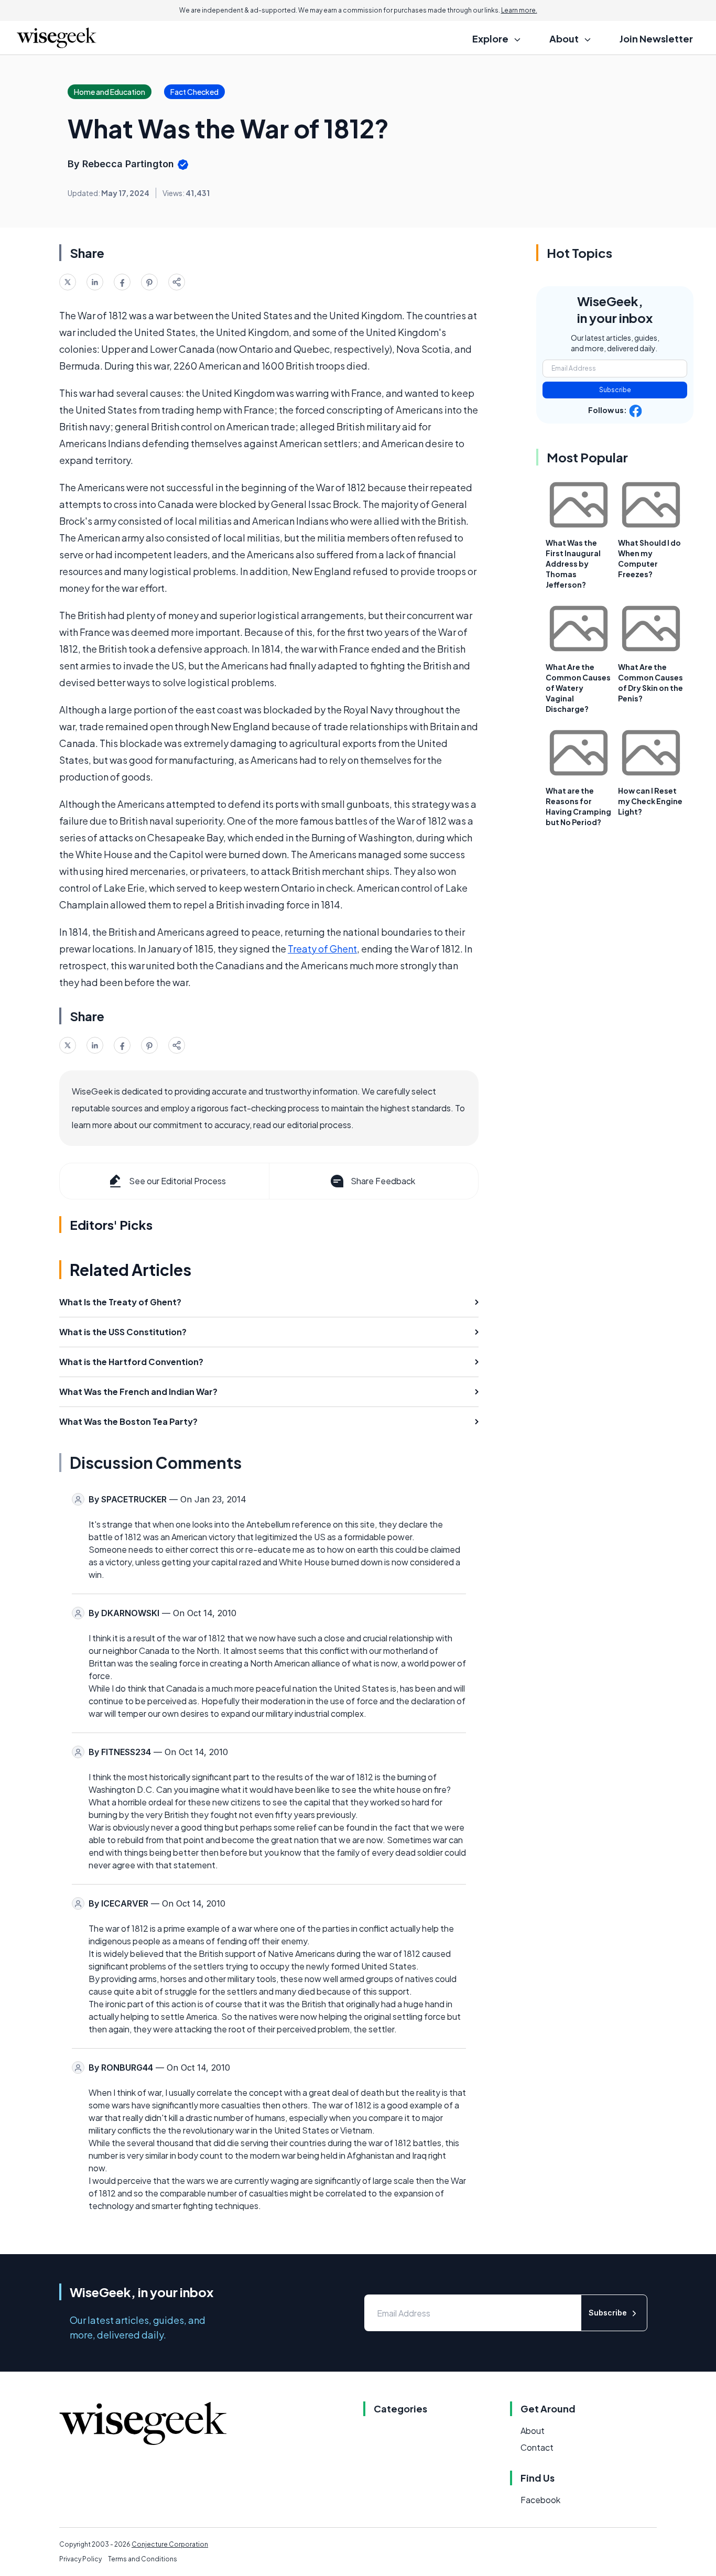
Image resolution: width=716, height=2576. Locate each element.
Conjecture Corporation (170, 2544)
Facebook (540, 2500)
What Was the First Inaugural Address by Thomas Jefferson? (573, 564)
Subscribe (615, 390)
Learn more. (519, 10)
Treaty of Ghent (322, 949)
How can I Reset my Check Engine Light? (650, 801)
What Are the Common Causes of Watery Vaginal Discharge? (578, 688)
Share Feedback (383, 1181)
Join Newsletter (656, 39)
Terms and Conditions (143, 2559)
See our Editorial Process (177, 1181)
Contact (537, 2447)
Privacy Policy (80, 2559)
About (533, 2431)
